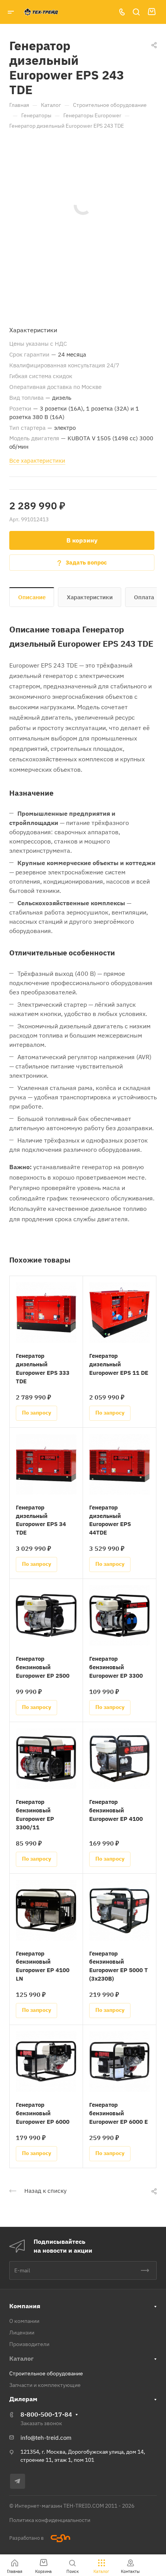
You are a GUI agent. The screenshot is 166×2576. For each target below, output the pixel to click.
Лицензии (22, 2333)
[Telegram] (18, 2481)
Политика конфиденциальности (50, 2520)
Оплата (144, 597)
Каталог (21, 2358)
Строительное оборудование (46, 2373)
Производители (29, 2344)
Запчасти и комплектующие (45, 2385)
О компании (24, 2321)
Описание (32, 597)
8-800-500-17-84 (46, 2414)
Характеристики (90, 597)
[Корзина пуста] (152, 12)
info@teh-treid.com (46, 2438)
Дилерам (23, 2399)
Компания (25, 2306)
